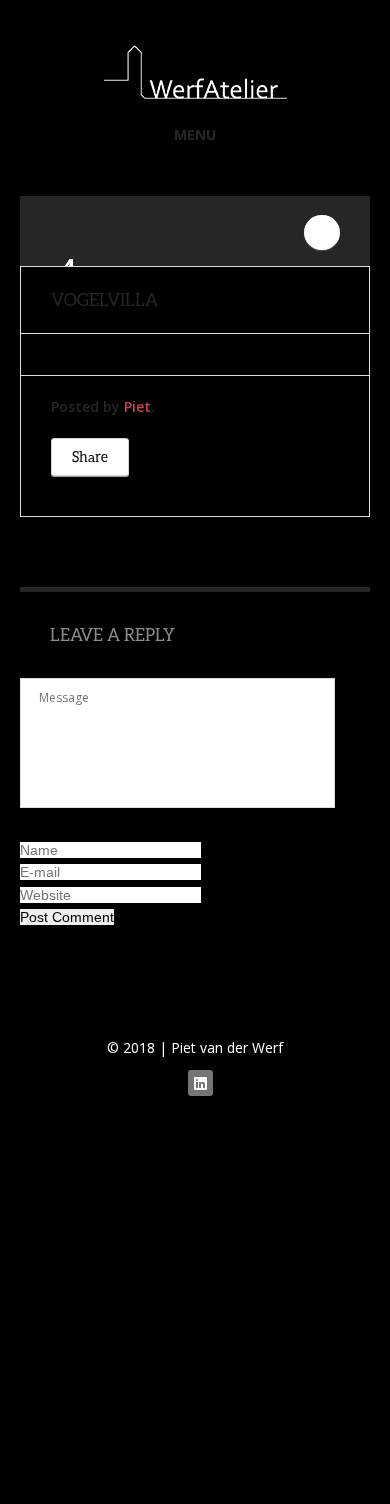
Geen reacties (322, 232)
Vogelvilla (104, 299)
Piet (137, 406)
